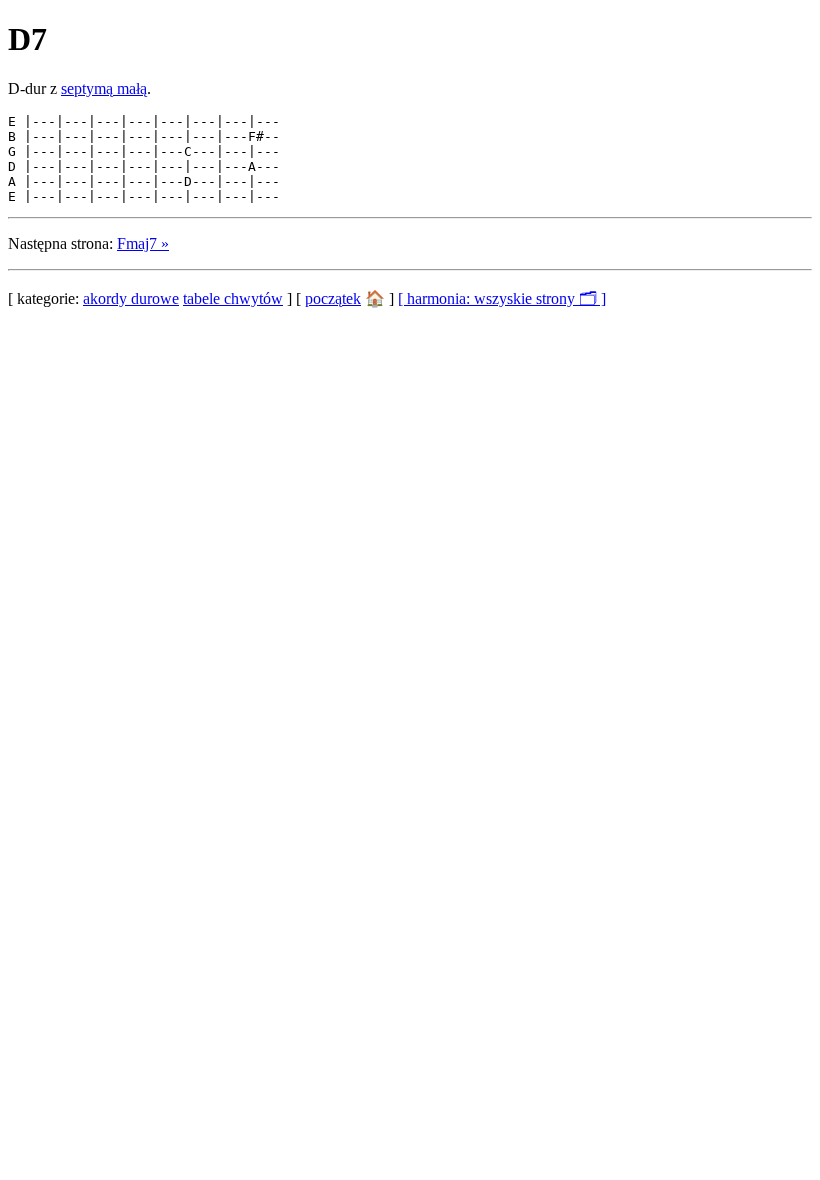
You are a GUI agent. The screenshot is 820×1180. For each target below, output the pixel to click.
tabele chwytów (233, 298)
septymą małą (104, 88)
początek (333, 298)
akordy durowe (131, 298)
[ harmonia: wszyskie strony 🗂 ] (502, 298)
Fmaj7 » (143, 243)
